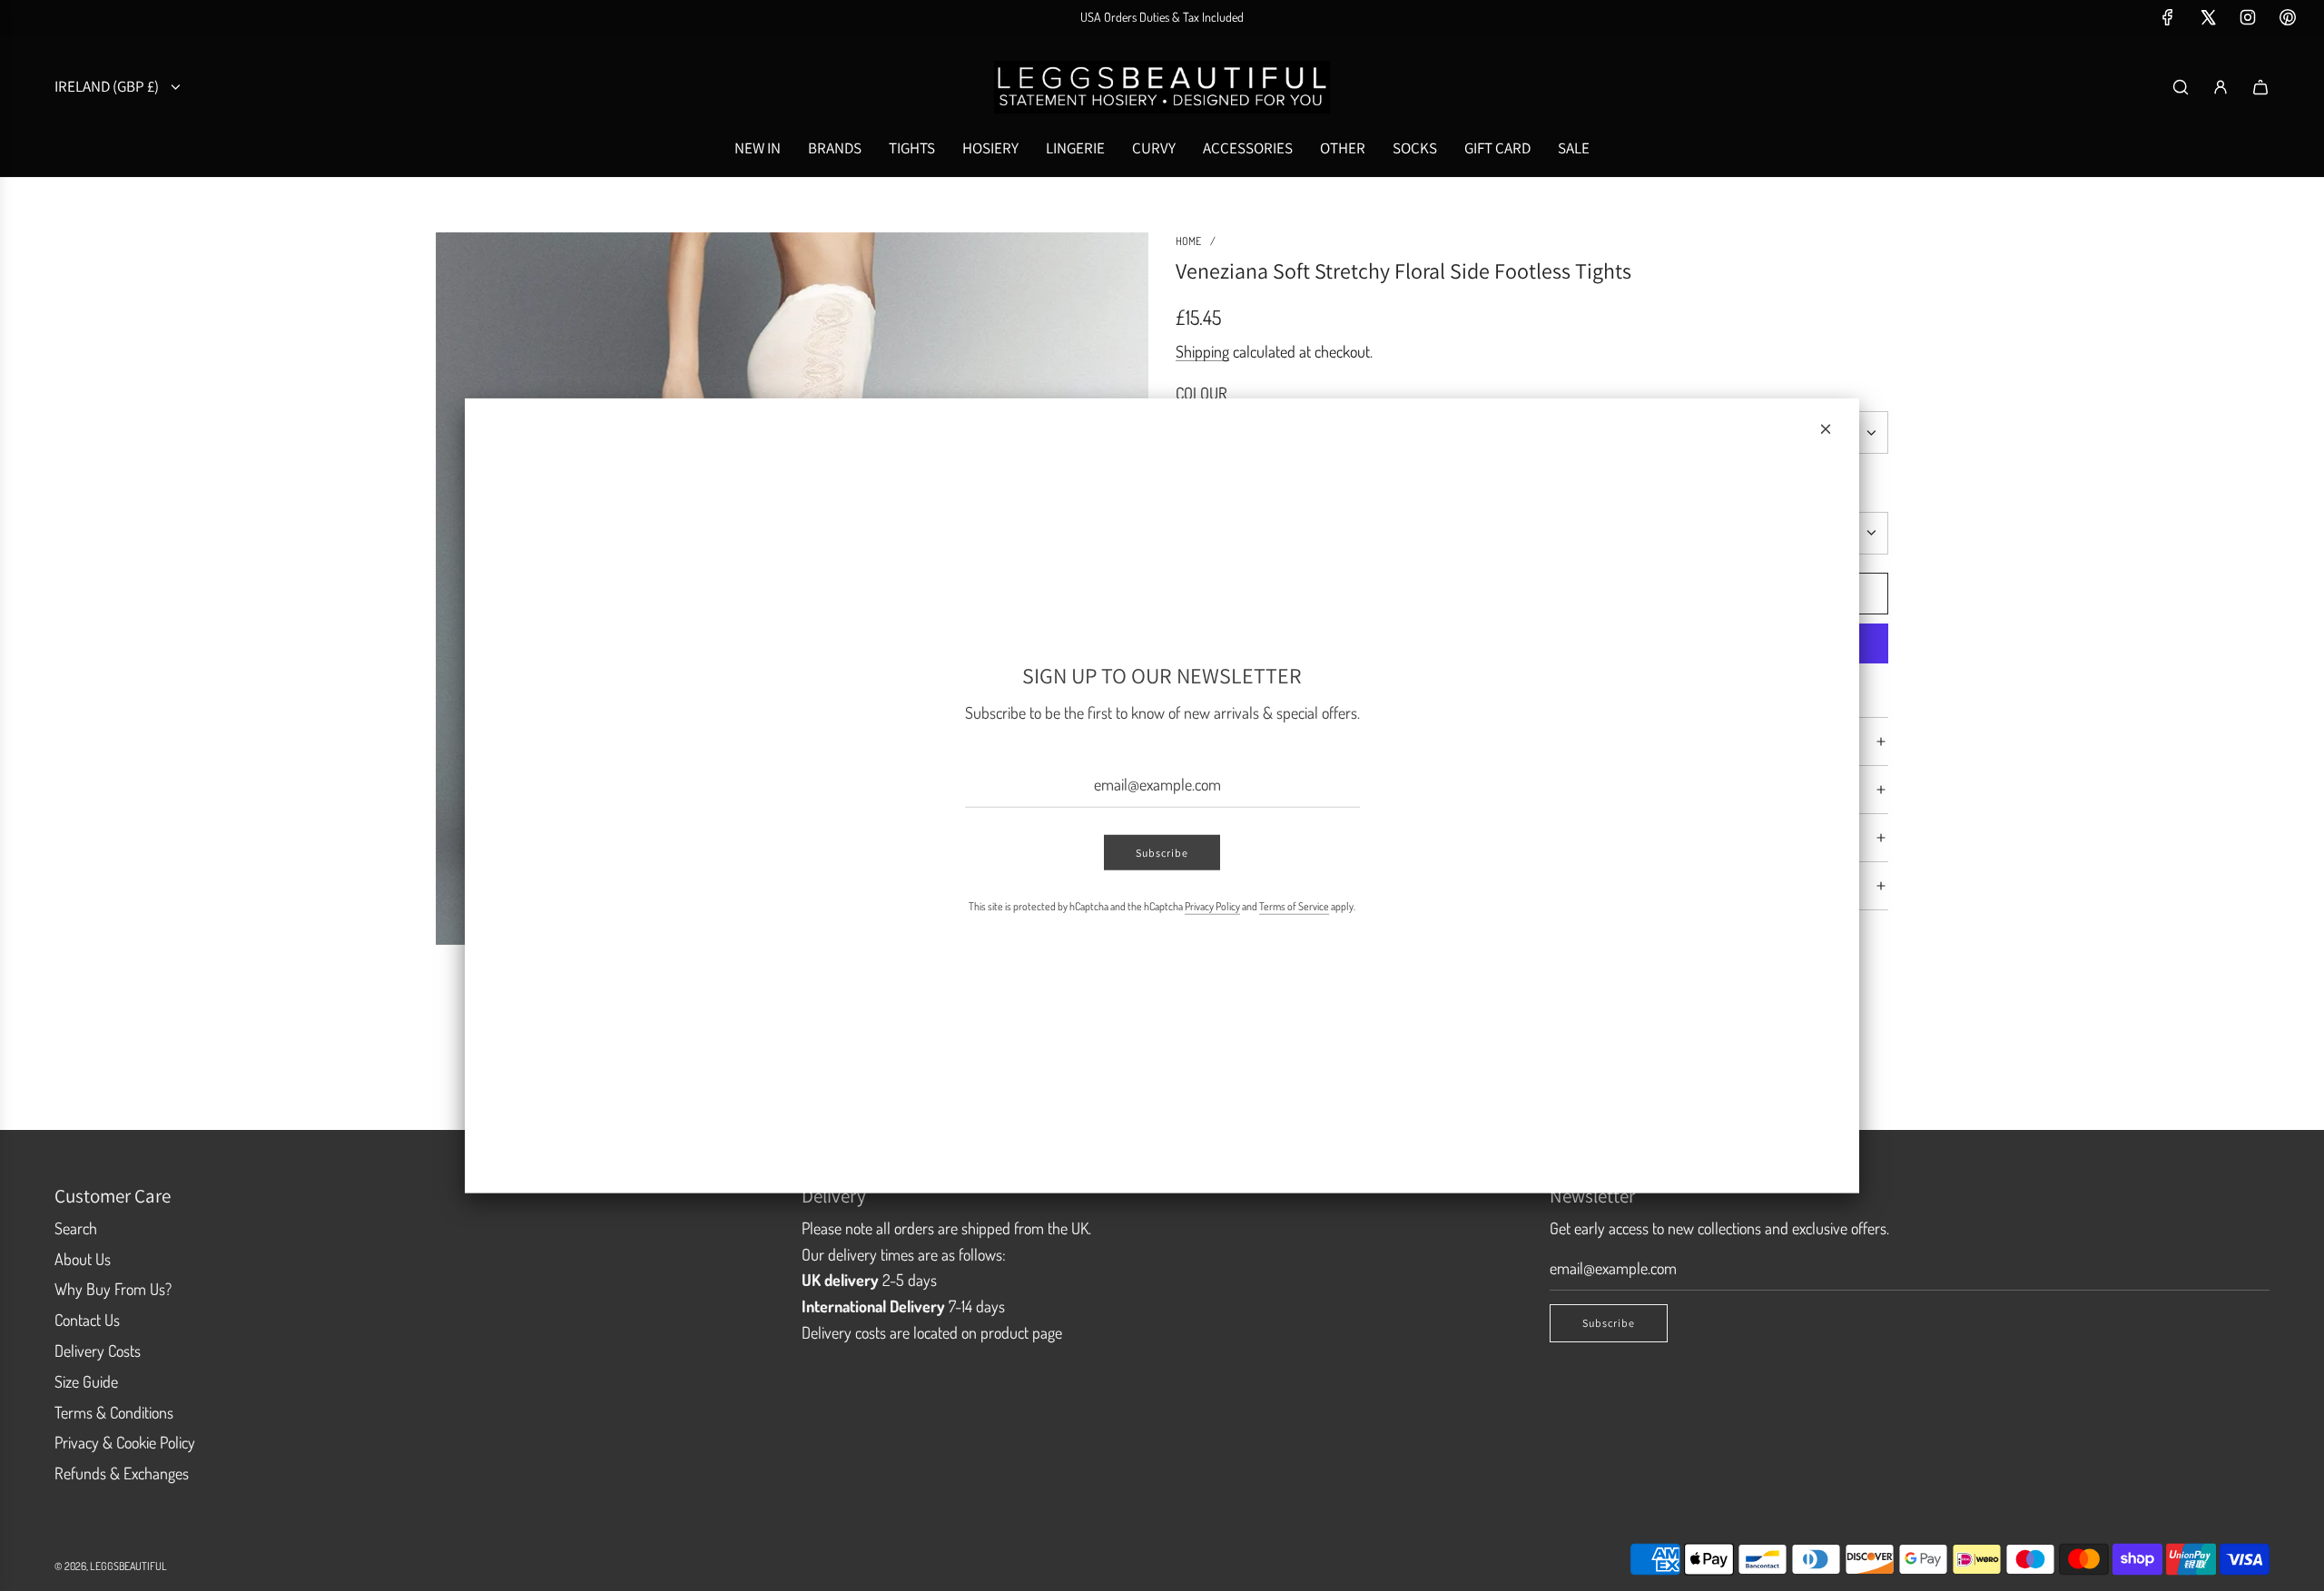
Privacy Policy (1212, 906)
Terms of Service (1294, 906)
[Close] (1826, 428)
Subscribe (1162, 853)
